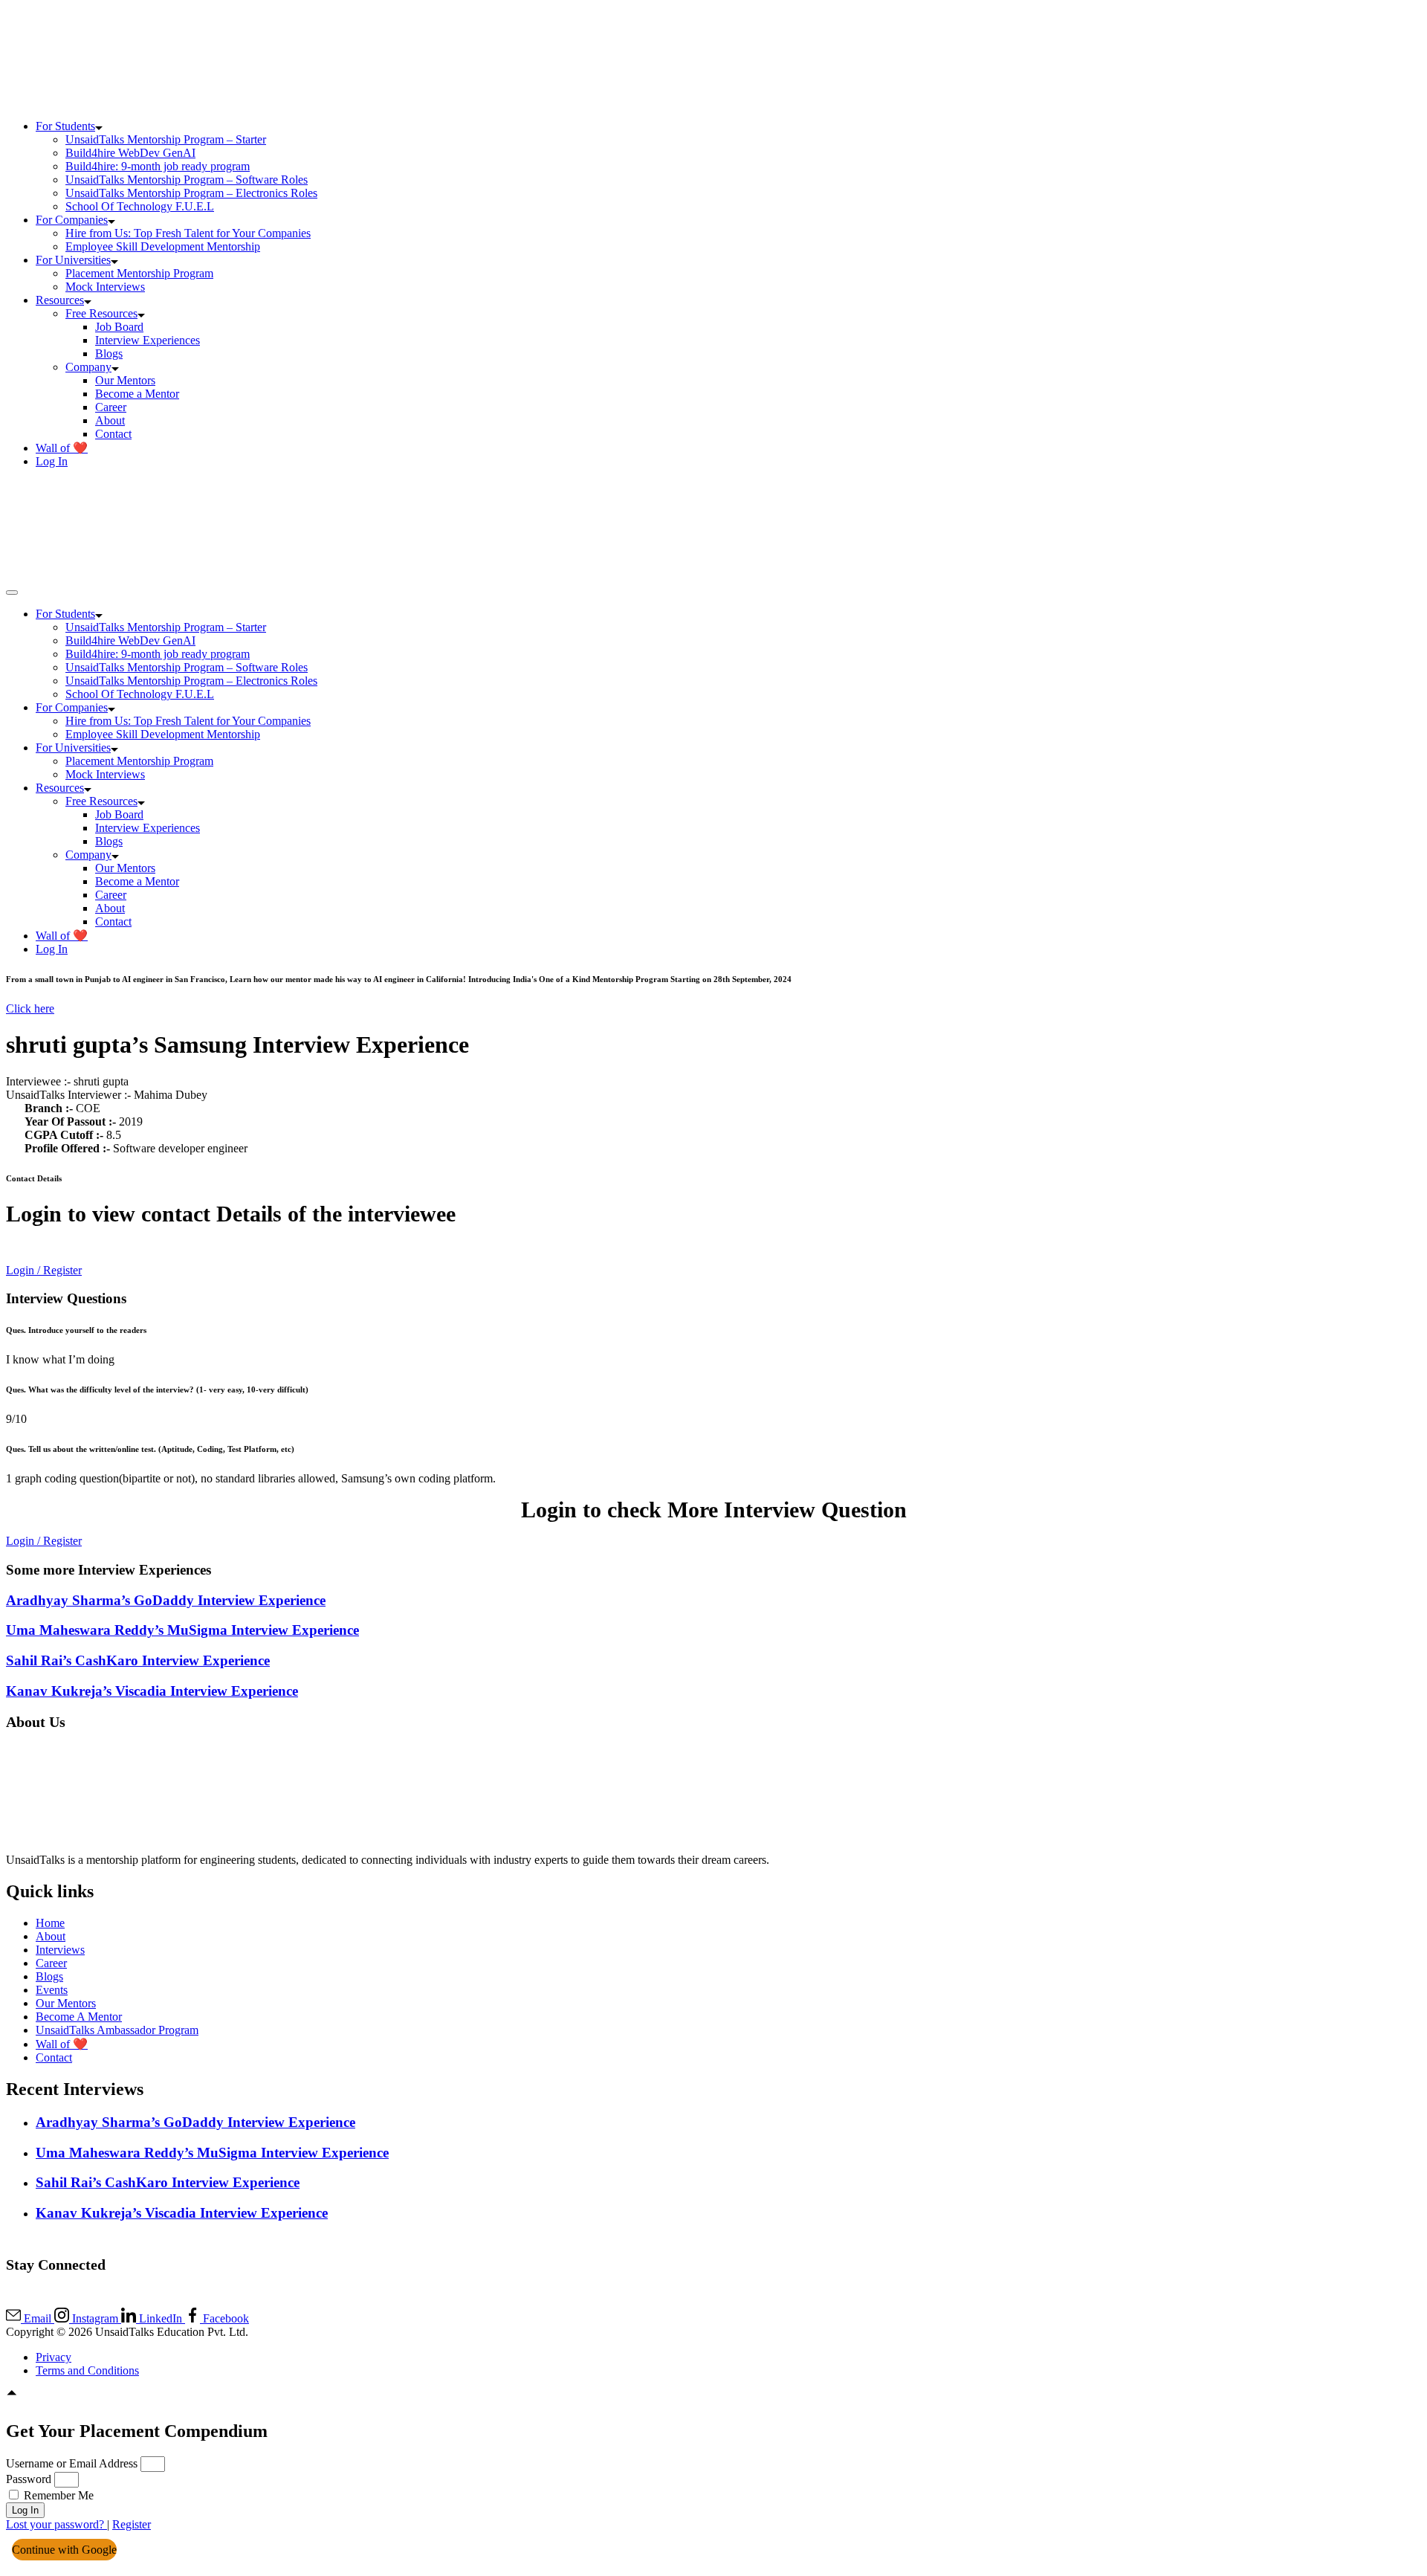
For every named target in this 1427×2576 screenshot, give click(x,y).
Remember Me (57, 2495)
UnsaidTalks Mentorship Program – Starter (166, 139)
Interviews (60, 1950)
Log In (52, 461)
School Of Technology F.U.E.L (140, 206)
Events (52, 1990)
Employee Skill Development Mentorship (163, 246)
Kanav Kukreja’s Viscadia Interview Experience (152, 1691)
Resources (60, 300)
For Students (65, 126)
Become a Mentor (137, 394)
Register (132, 2524)
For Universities (73, 260)
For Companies (72, 220)
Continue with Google (64, 2550)
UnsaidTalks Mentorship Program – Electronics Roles (191, 193)
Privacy (54, 2357)
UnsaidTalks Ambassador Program (117, 2030)
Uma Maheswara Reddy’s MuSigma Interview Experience (182, 1630)
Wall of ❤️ (62, 448)
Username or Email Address (72, 2463)
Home (50, 1923)
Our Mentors (125, 380)
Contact (113, 434)
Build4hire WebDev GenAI (130, 153)
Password (29, 2479)
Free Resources (101, 313)
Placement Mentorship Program (139, 273)
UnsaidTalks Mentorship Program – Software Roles (187, 180)
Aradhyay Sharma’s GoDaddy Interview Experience (166, 1600)
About (110, 420)
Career (111, 407)
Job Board (119, 327)
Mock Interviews (105, 287)
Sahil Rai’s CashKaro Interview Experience (138, 1660)
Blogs (109, 354)
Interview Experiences (148, 340)
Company (88, 367)
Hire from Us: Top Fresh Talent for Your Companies (188, 233)
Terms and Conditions (87, 2370)
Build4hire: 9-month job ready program (158, 166)
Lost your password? (56, 2524)
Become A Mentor (79, 2017)
